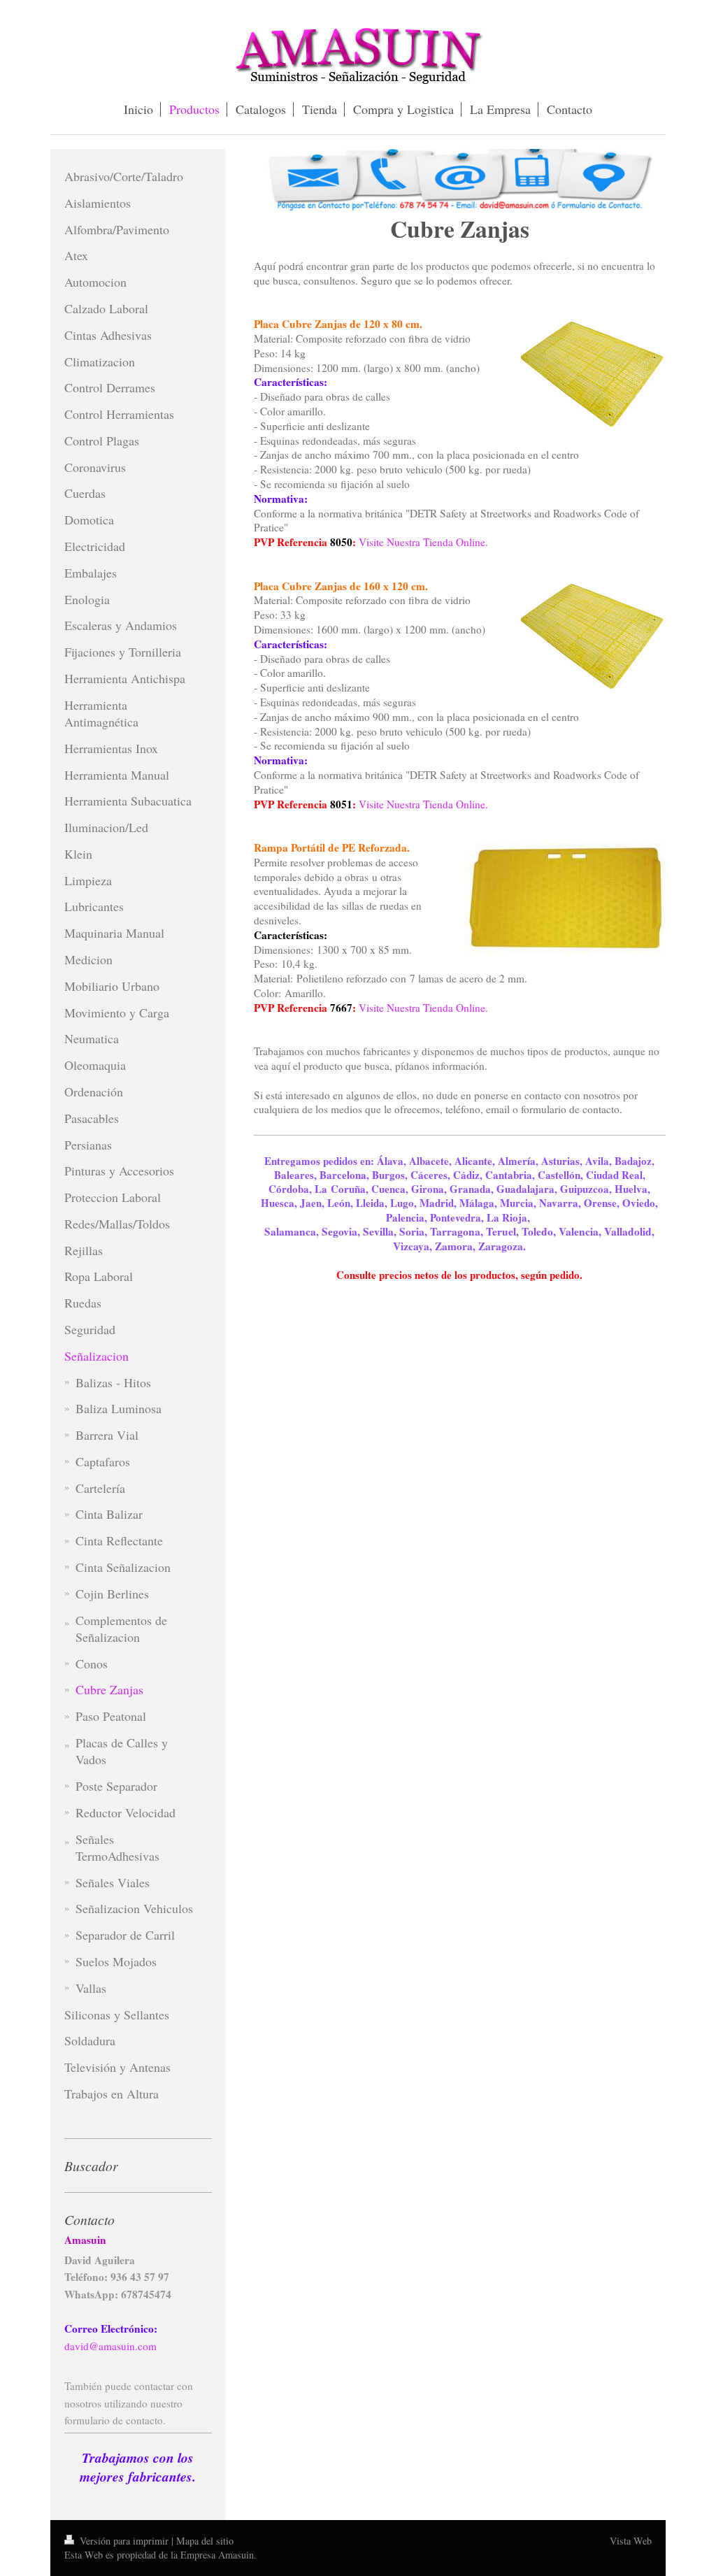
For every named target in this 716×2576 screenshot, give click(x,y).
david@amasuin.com (110, 2346)
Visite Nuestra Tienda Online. (423, 542)
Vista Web (631, 2541)
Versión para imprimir (124, 2541)
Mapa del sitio (205, 2541)
